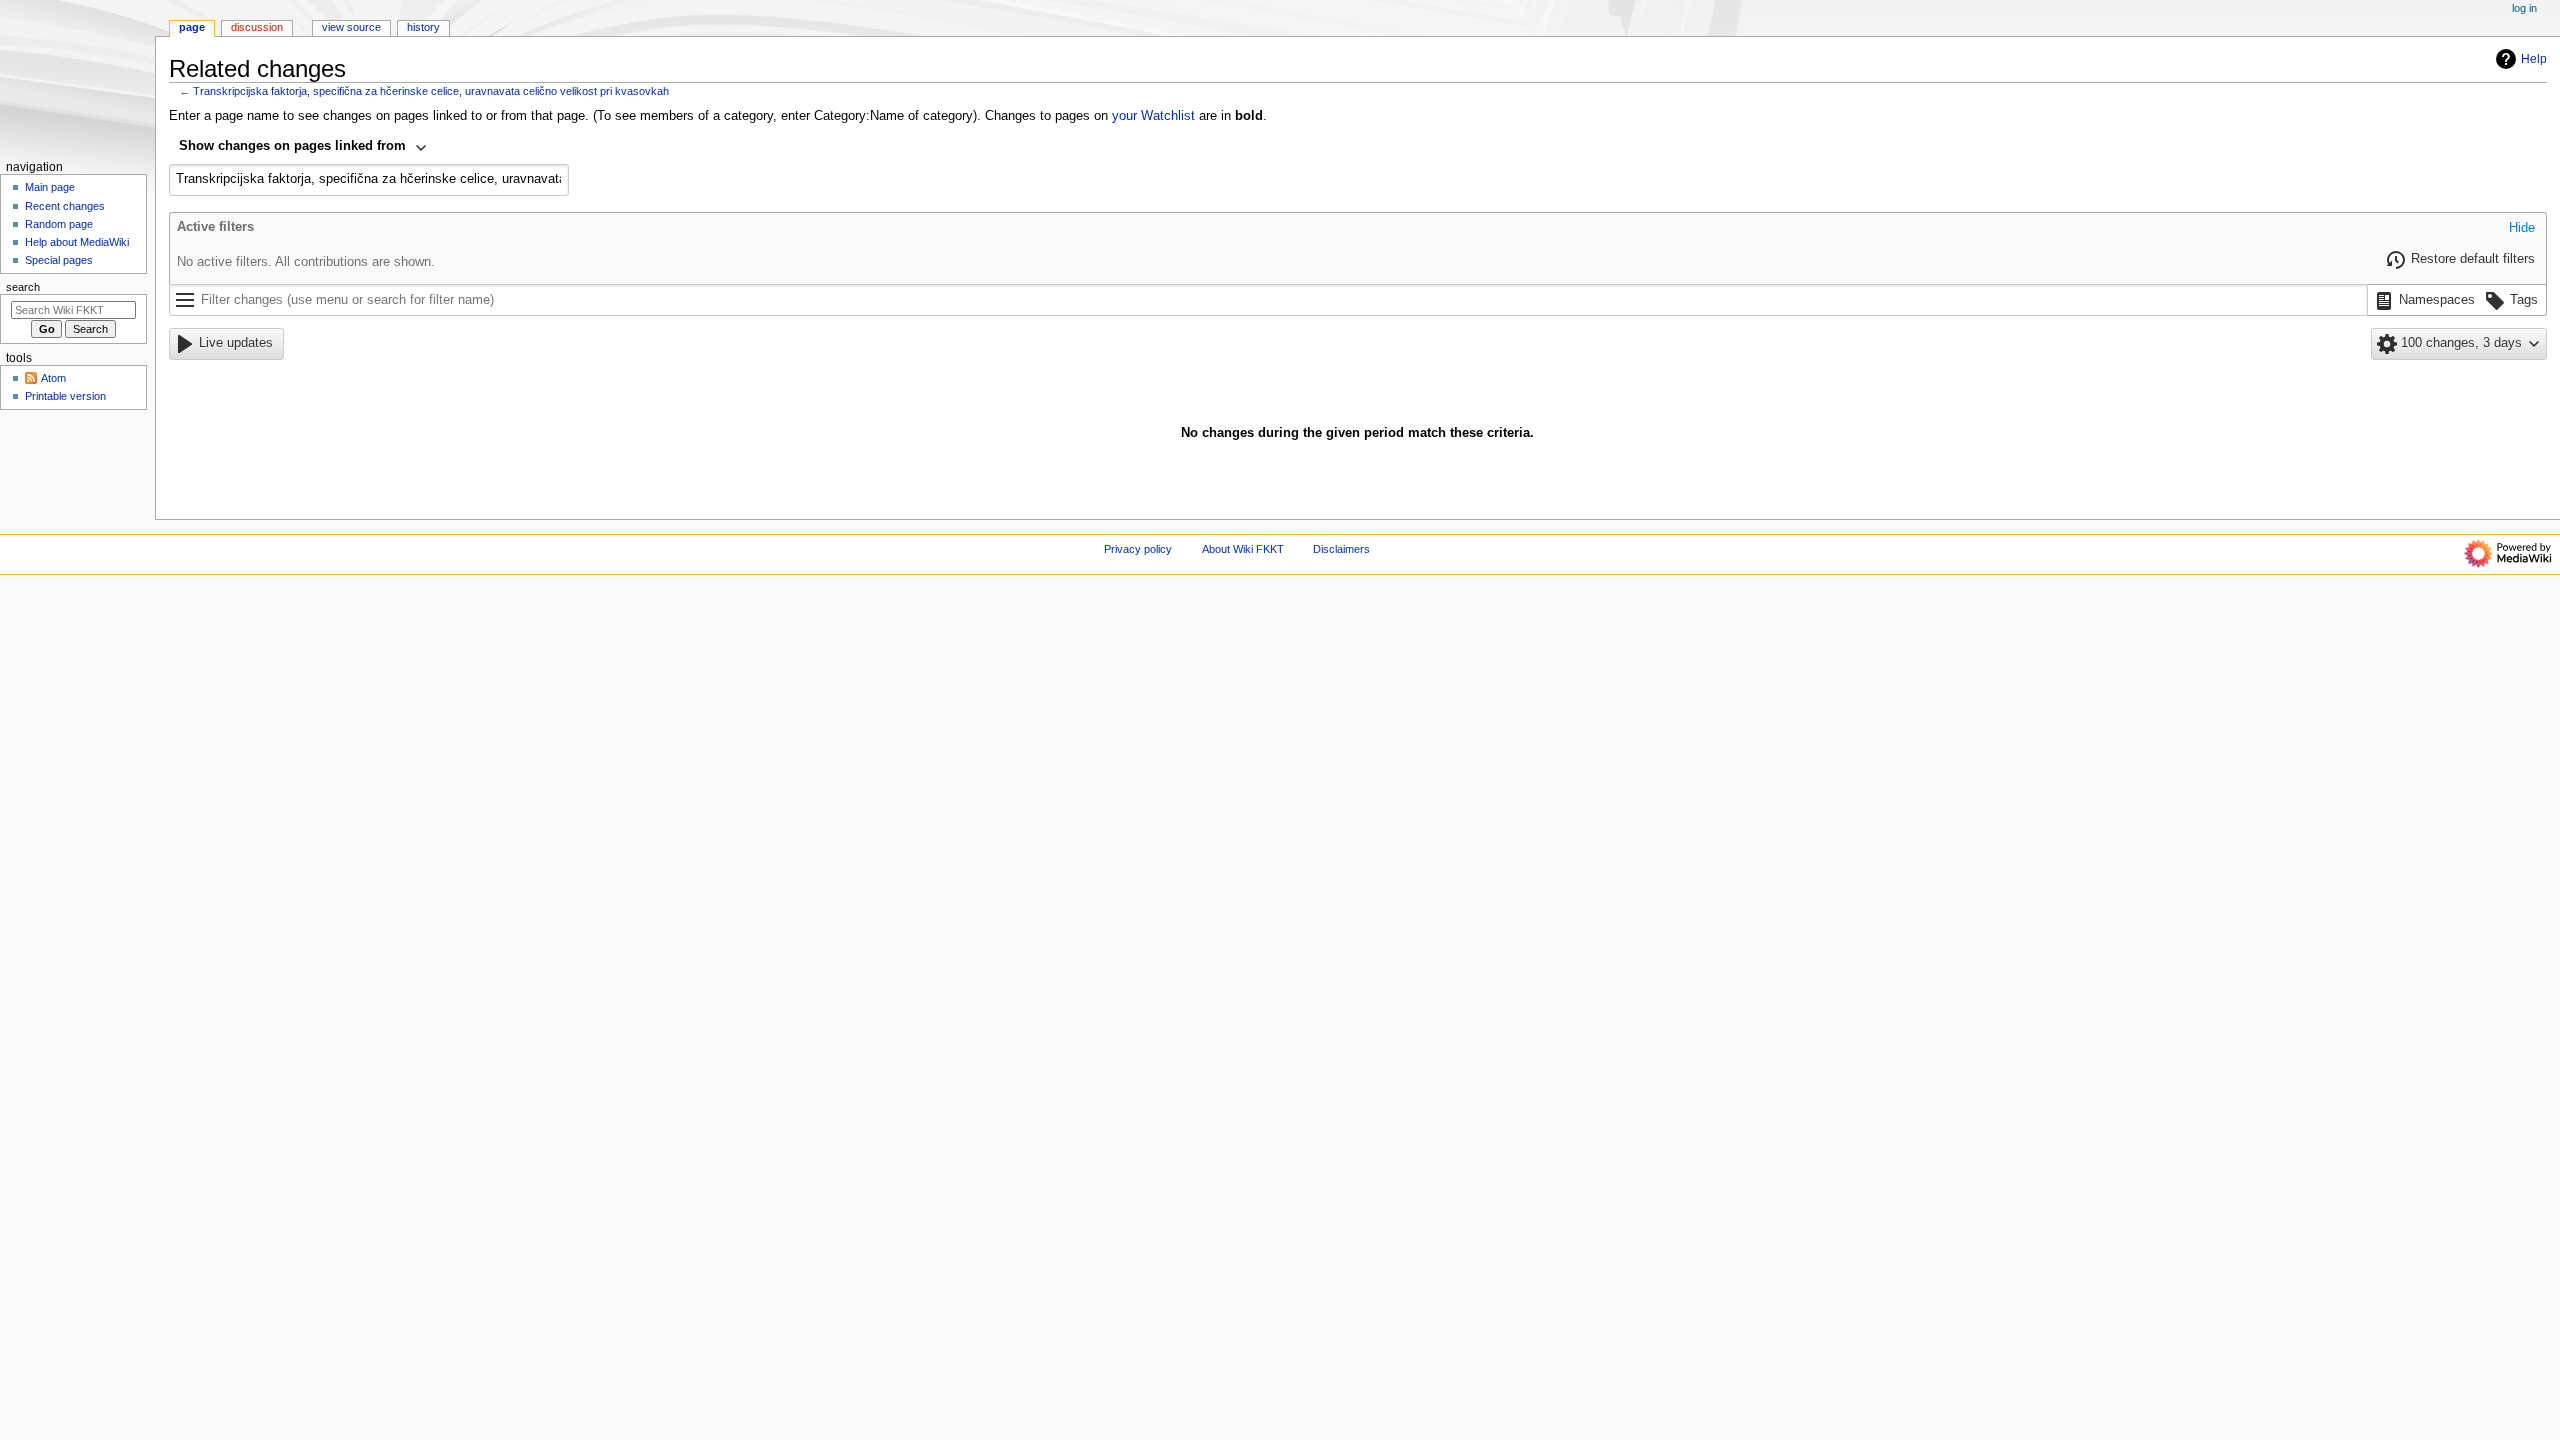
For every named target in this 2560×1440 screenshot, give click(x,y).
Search (23, 287)
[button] (2522, 229)
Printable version (65, 396)
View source (351, 27)
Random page (59, 224)
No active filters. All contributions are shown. (306, 262)
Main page (50, 187)
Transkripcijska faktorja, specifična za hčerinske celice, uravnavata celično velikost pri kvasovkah (431, 91)
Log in (2524, 8)
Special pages (59, 260)
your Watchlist (1153, 116)
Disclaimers (1341, 549)
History (423, 27)
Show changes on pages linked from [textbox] (292, 146)
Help (2534, 59)
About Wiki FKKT (1243, 549)
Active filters (215, 227)
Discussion (257, 27)
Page (192, 27)
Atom (53, 378)
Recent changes (65, 206)
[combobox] (303, 148)
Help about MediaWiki (77, 242)
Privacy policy (1138, 549)
